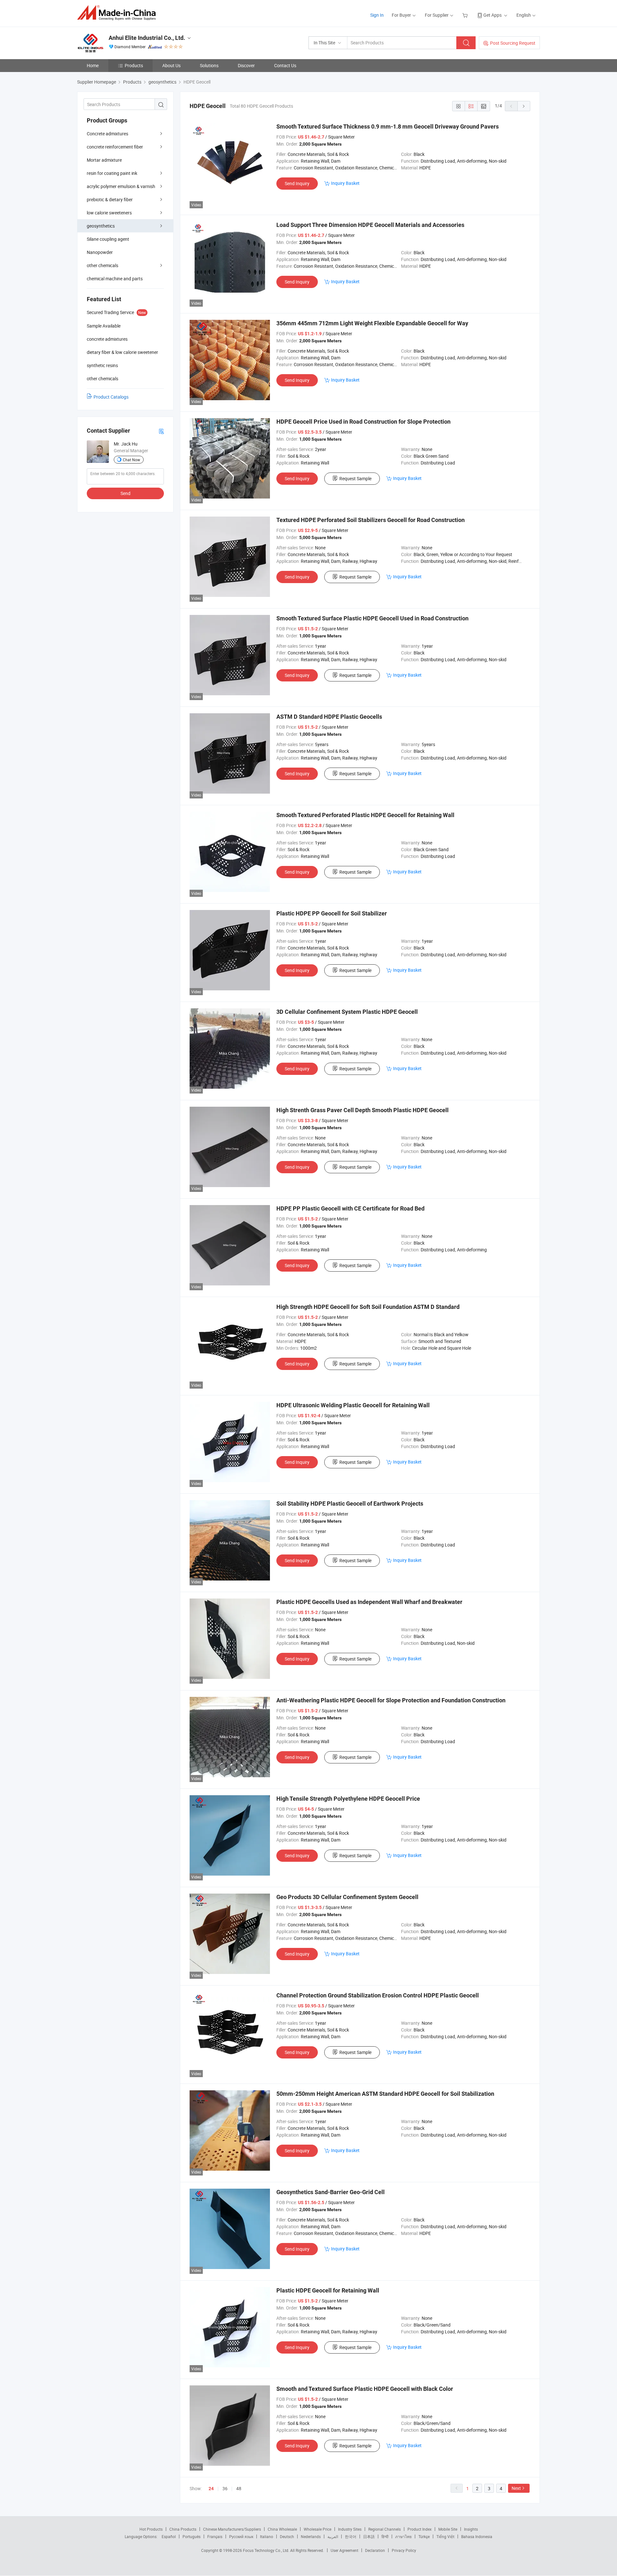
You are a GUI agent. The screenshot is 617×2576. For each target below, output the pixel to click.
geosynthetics (101, 226)
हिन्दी (385, 2536)
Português (192, 2536)
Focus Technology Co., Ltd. (267, 2550)
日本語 (369, 2536)
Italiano (267, 2536)
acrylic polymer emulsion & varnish (121, 186)
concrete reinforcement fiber (115, 147)
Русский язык (241, 2536)
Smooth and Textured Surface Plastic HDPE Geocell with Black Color (365, 2389)
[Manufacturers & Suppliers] (118, 13)
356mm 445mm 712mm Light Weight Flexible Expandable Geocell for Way (372, 323)
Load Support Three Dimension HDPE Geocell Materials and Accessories (370, 225)
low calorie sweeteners (109, 213)
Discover (246, 65)
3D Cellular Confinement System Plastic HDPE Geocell (347, 1012)
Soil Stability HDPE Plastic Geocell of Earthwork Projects (350, 1504)
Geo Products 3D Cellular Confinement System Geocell (347, 1897)
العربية (333, 2536)
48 (239, 2488)
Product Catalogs (111, 397)
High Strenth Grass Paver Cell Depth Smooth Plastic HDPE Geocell (362, 1110)
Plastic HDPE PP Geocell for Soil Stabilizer (332, 913)
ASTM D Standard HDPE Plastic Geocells (329, 717)
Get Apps (492, 15)
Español (169, 2536)
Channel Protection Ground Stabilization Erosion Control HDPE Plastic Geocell (378, 1995)
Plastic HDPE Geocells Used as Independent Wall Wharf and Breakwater (369, 1602)
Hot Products (151, 2529)
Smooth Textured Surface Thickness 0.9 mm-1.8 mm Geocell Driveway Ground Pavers (388, 126)
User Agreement (344, 2550)
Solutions (209, 65)
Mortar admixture (104, 160)
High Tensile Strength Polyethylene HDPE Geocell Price (348, 1799)
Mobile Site (448, 2529)
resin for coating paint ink (112, 173)
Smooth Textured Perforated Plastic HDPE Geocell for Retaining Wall (365, 815)
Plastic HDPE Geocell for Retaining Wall (328, 2290)
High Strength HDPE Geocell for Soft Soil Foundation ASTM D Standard (368, 1307)
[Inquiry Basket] (466, 15)
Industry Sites (350, 2529)
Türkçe (424, 2536)
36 (225, 2488)
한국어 (351, 2536)
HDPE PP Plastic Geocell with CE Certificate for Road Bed (350, 1208)
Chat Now (131, 460)
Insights (471, 2529)
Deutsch (287, 2536)
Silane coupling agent (108, 239)
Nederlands (311, 2536)
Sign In (377, 15)
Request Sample (355, 478)
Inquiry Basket (345, 183)
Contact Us (285, 65)
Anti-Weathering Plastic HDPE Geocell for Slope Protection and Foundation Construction (391, 1700)
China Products (183, 2529)
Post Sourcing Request (513, 43)
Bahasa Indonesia (477, 2536)
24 (211, 2489)
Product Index (420, 2529)
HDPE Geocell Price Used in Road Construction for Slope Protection (363, 422)
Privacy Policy (404, 2550)
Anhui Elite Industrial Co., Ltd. (147, 38)
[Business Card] (161, 431)
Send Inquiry (297, 183)
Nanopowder (100, 252)
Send (125, 493)
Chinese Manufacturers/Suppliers (232, 2529)
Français (215, 2536)
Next (516, 2488)
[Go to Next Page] (524, 106)
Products (134, 65)
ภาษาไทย (403, 2536)
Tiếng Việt (445, 2536)
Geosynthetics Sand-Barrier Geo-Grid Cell (331, 2192)
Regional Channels (385, 2529)
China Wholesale (282, 2529)
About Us (171, 65)
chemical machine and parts (115, 279)
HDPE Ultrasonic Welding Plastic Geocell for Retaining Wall (353, 1405)
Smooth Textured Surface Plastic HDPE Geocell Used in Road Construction (372, 618)
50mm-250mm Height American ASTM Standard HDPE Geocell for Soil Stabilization (385, 2094)
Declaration (375, 2550)
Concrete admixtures (107, 134)
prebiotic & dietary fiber (110, 199)
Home (93, 65)
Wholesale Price (317, 2529)
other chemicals (103, 265)
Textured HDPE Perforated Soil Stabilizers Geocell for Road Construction (371, 520)
